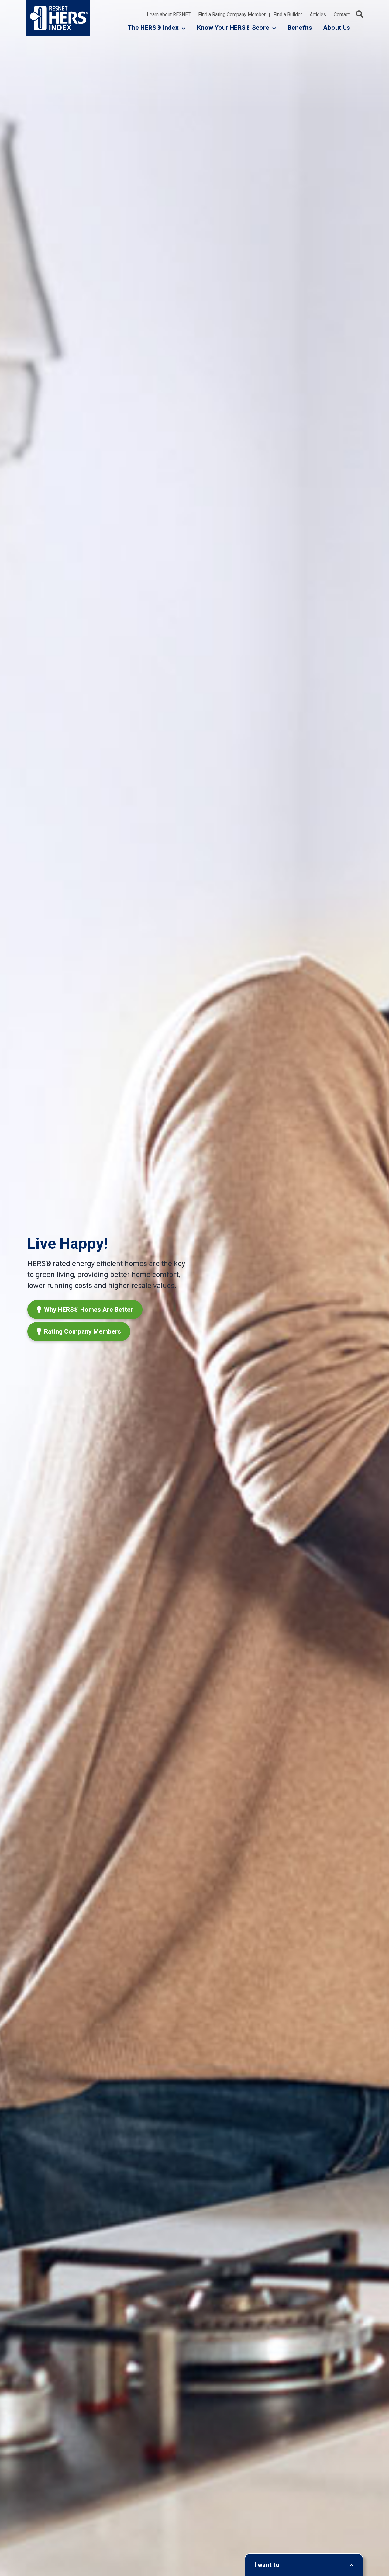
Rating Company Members (82, 1331)
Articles (318, 15)
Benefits (300, 28)
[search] (360, 14)
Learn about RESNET (169, 15)
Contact (342, 15)
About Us (337, 28)
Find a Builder (288, 15)
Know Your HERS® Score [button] (233, 28)
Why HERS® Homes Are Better (88, 1310)
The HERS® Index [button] (153, 28)
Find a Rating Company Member (232, 15)
